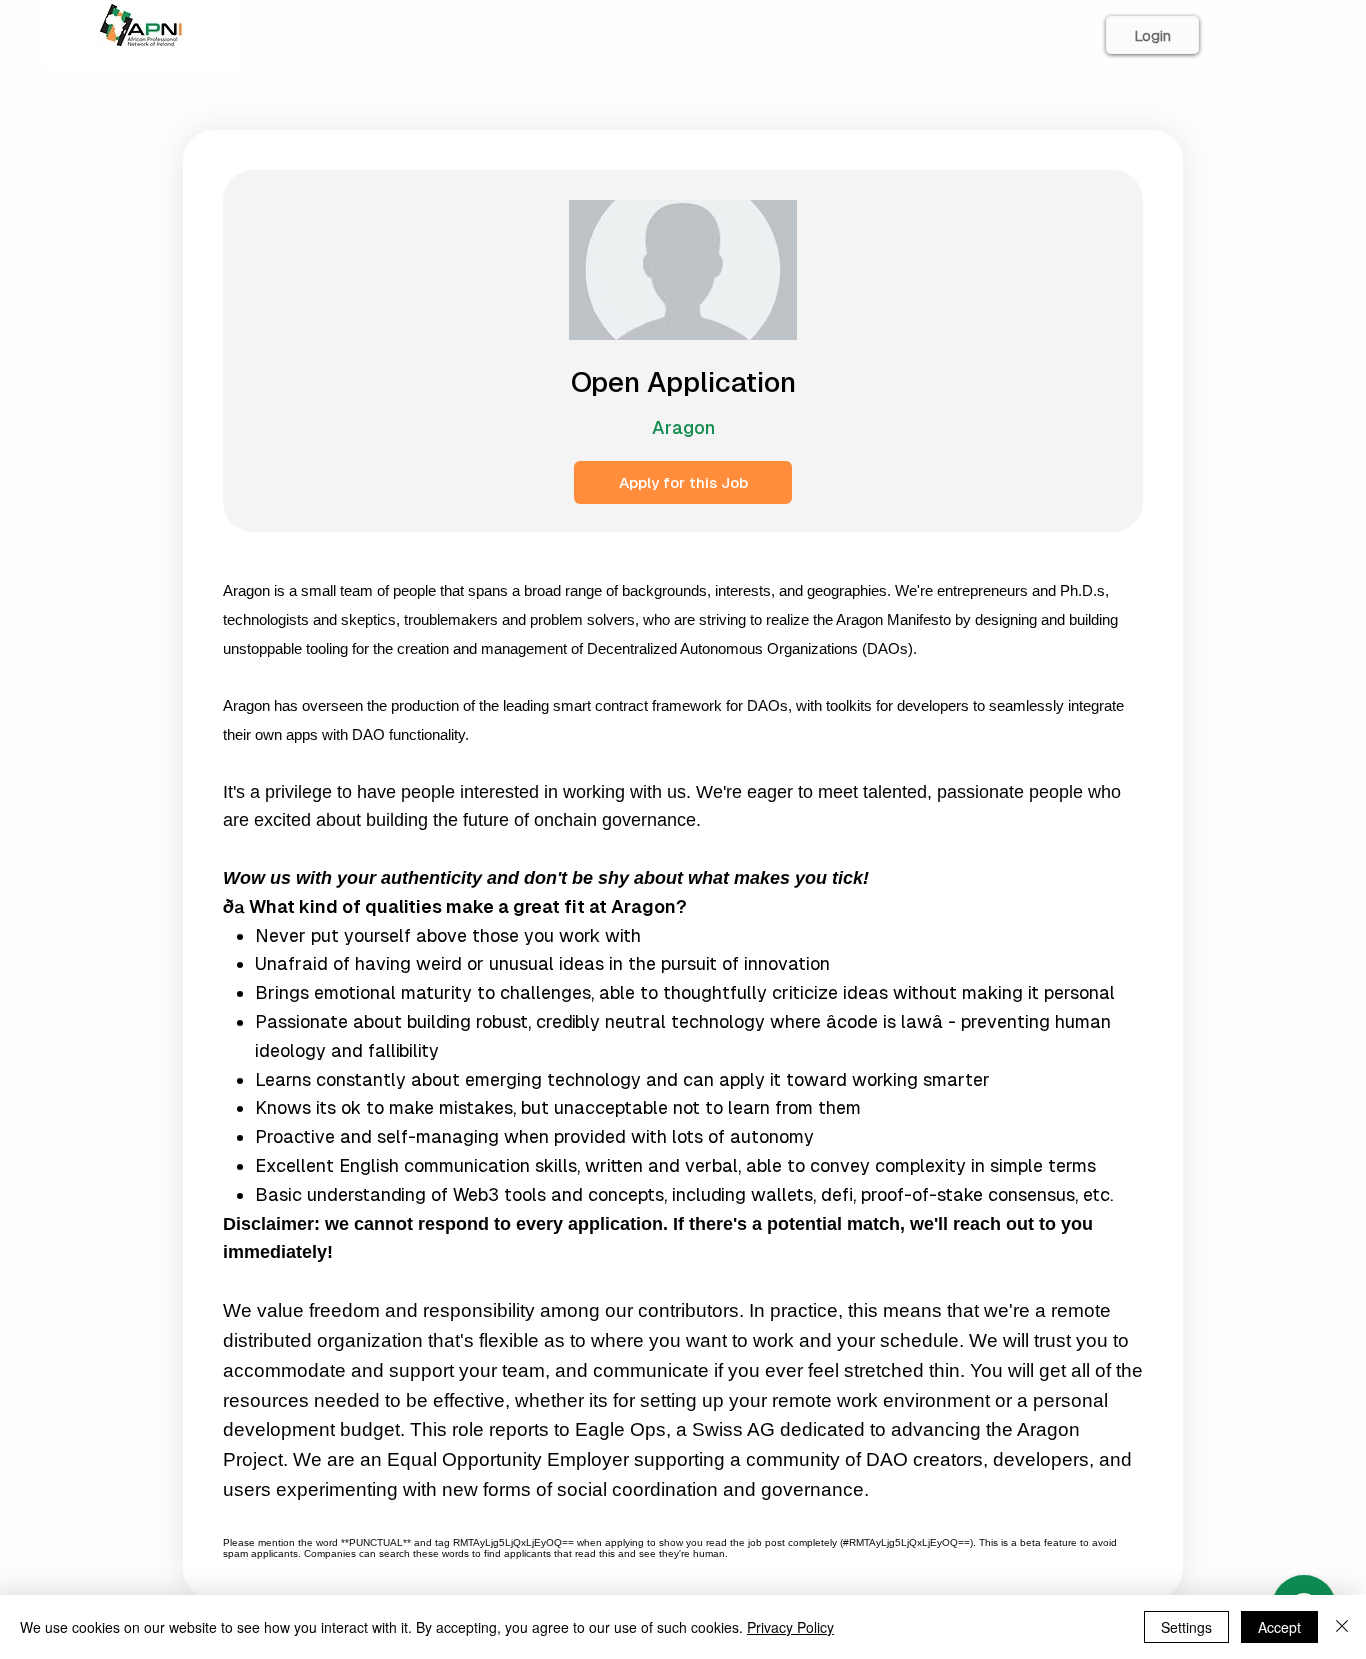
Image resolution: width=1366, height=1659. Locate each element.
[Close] (1342, 1627)
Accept (1279, 1627)
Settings (1186, 1627)
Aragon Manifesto (893, 620)
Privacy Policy (790, 1627)
